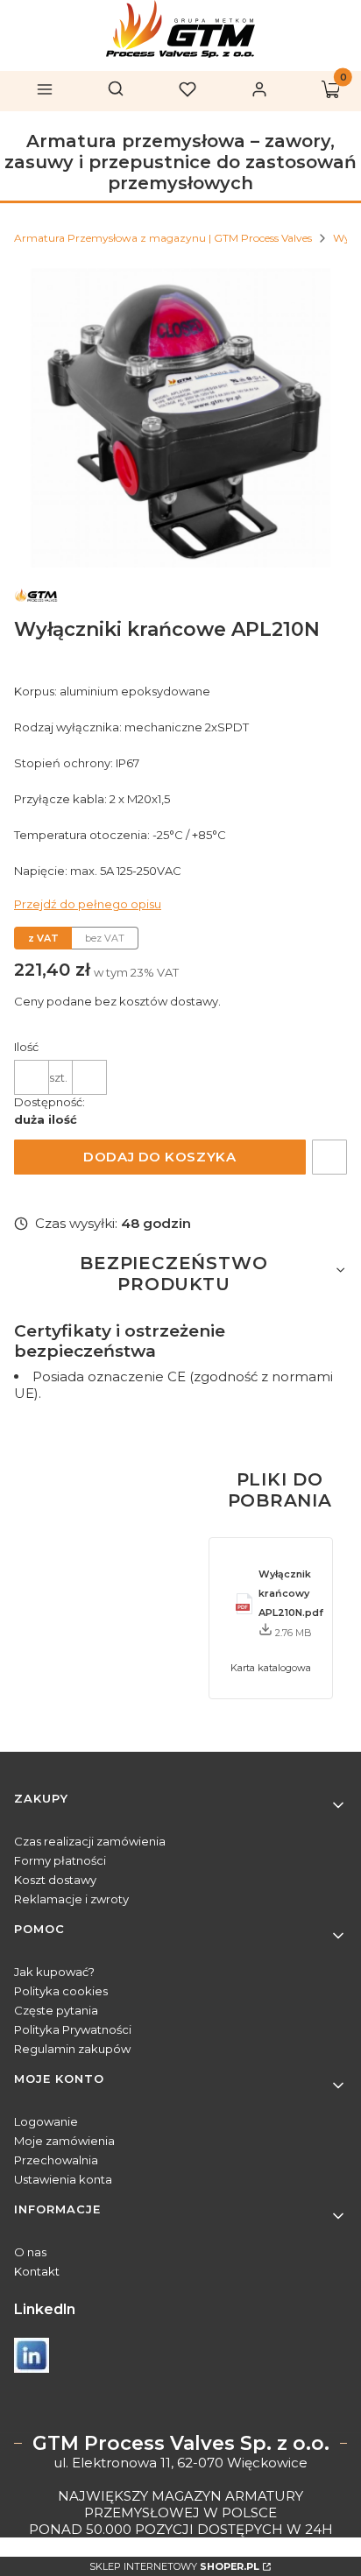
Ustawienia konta (63, 2179)
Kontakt (37, 2271)
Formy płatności (60, 1860)
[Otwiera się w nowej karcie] (32, 2355)
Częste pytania (56, 2010)
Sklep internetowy (174, 2566)
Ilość (26, 1047)
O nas (30, 2252)
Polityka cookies (61, 1991)
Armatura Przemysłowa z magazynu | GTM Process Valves (163, 238)
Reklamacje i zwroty (71, 1899)
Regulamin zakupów (72, 2049)
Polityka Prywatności (73, 2029)
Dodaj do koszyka (159, 1157)
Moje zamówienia (64, 2141)
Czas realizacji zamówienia (90, 1841)
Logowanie (46, 2121)
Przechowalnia (56, 2160)
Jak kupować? (54, 1972)
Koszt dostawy (55, 1880)
